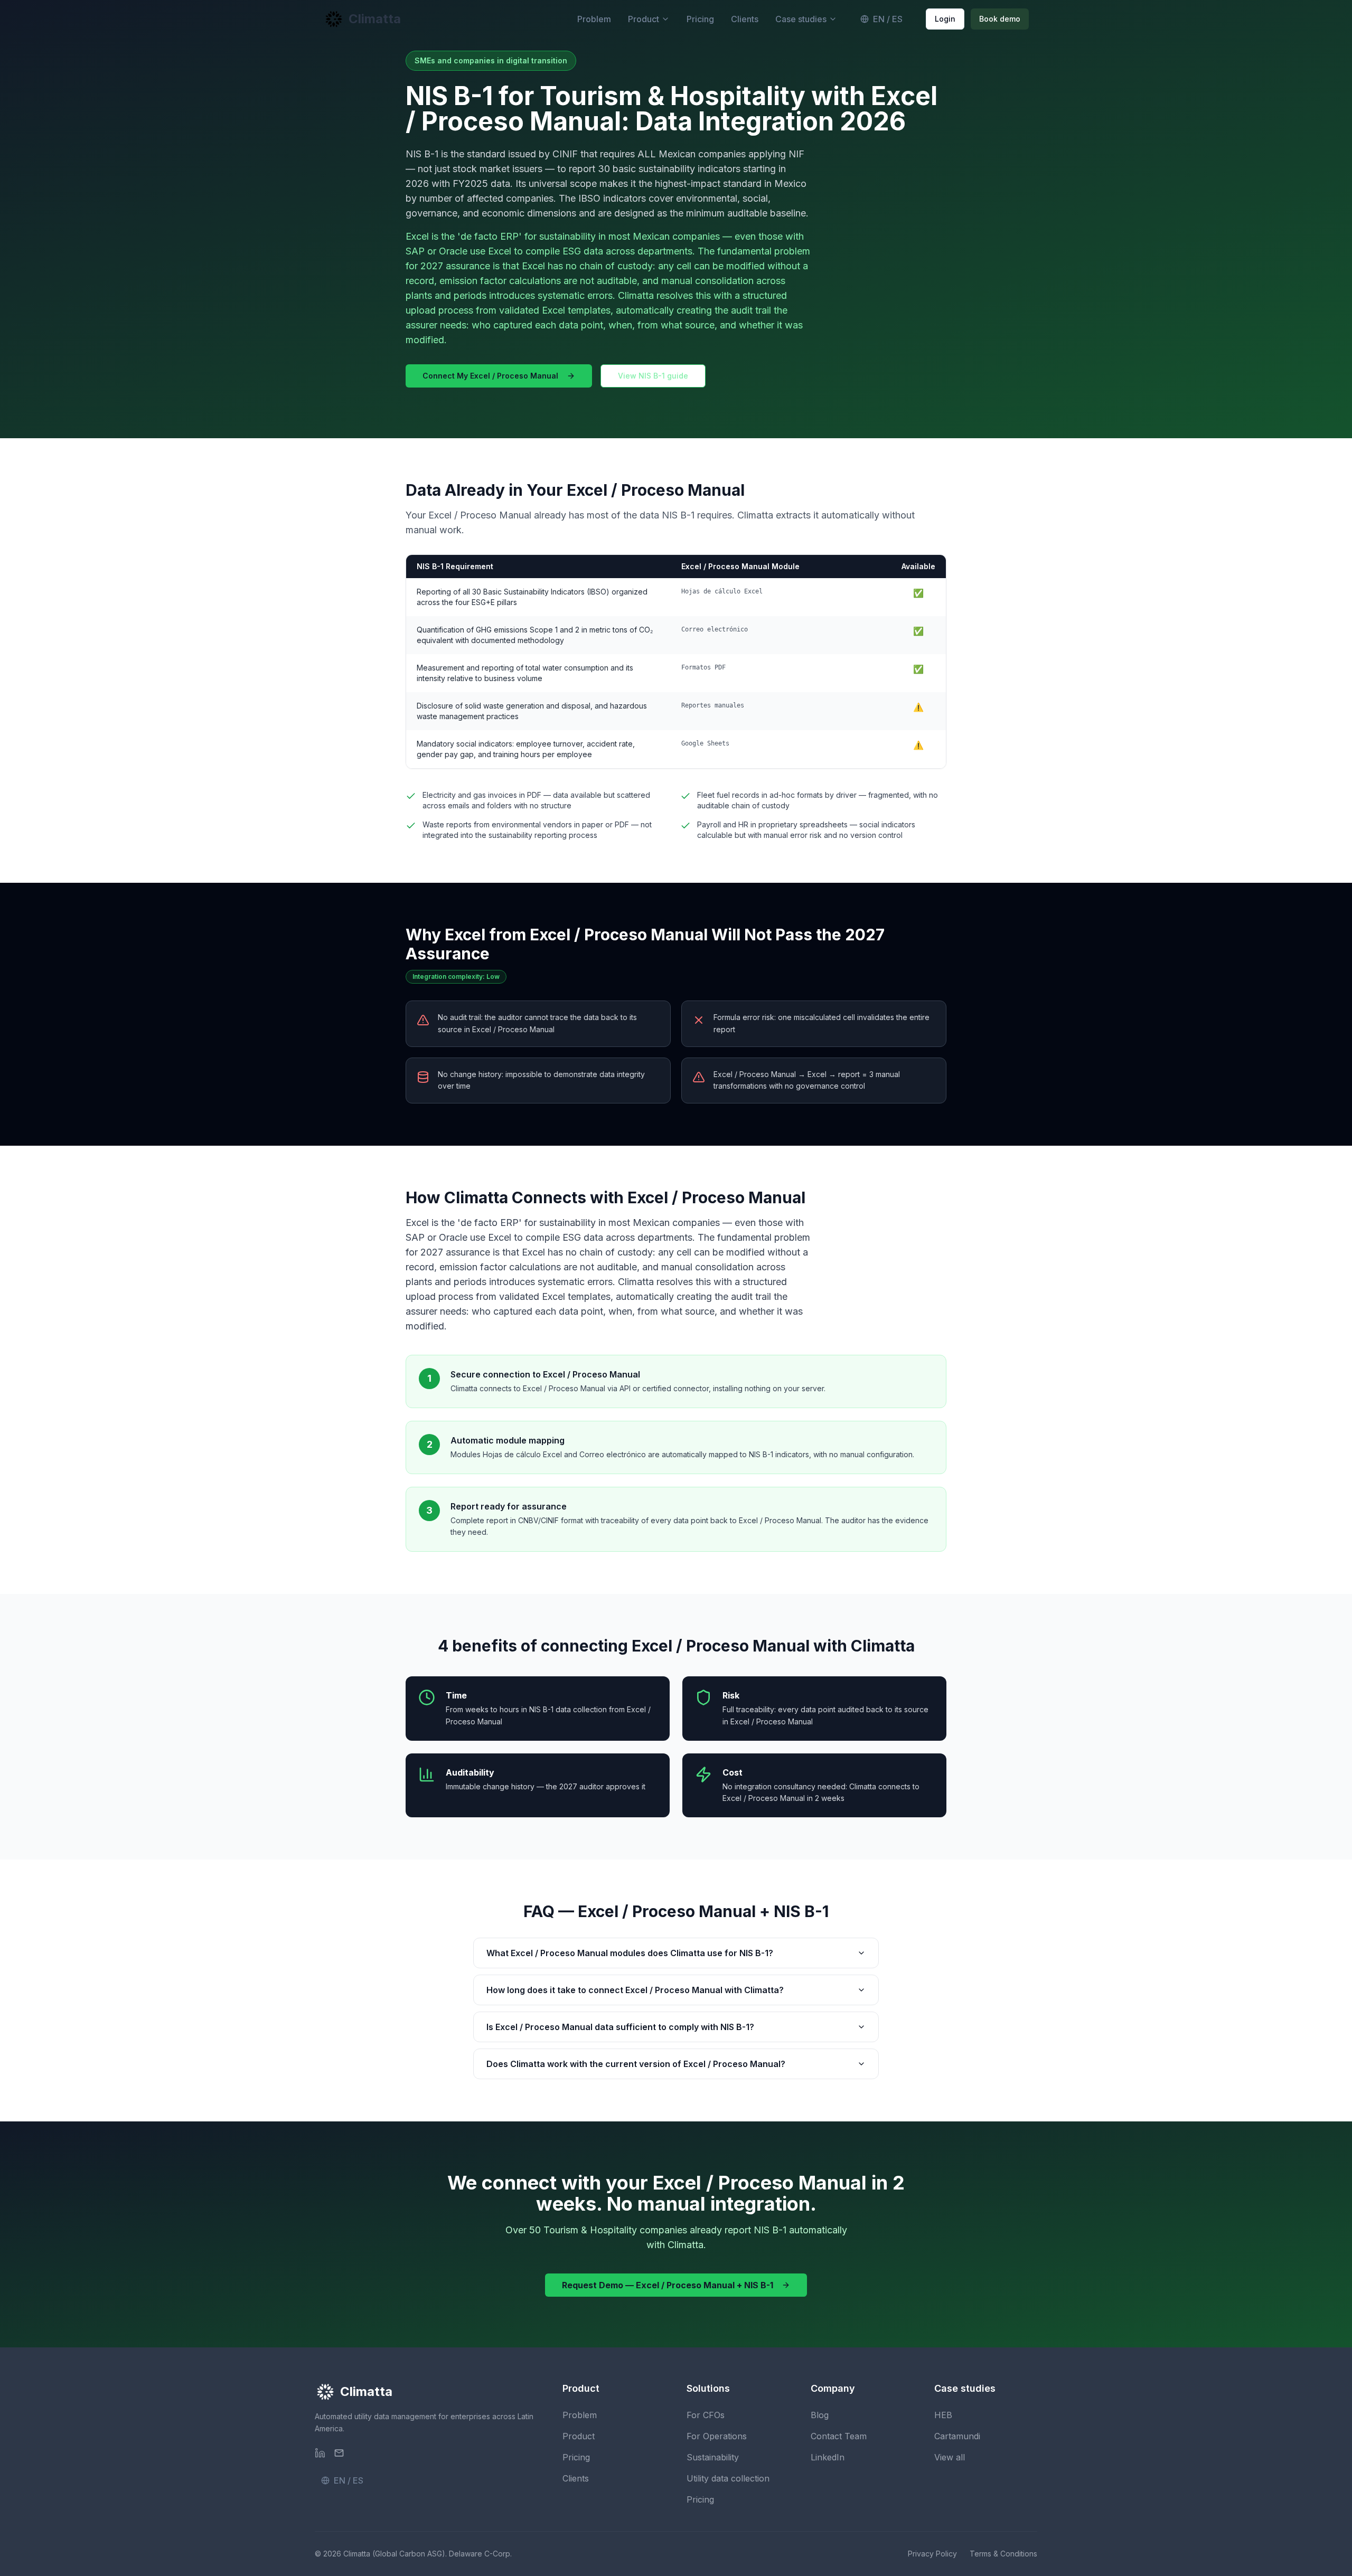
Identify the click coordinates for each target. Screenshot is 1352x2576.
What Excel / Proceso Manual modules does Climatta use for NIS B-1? (630, 1953)
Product (644, 19)
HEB (943, 2415)
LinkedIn (828, 2457)
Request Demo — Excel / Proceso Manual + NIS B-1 (668, 2285)
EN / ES (888, 19)
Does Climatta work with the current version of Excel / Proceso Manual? (636, 2064)
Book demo (1000, 19)
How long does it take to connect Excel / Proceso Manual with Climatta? (635, 1990)
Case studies (801, 19)
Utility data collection (728, 2478)
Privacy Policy (932, 2554)
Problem (594, 19)
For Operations (717, 2436)
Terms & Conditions (1003, 2554)
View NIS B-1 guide (653, 376)
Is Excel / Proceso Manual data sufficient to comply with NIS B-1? (620, 2027)
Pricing (700, 19)
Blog (820, 2415)
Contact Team (839, 2436)
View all (950, 2457)
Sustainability (713, 2457)
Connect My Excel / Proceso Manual (490, 376)
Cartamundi (957, 2436)
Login (945, 19)
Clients (745, 19)
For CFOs (706, 2415)
